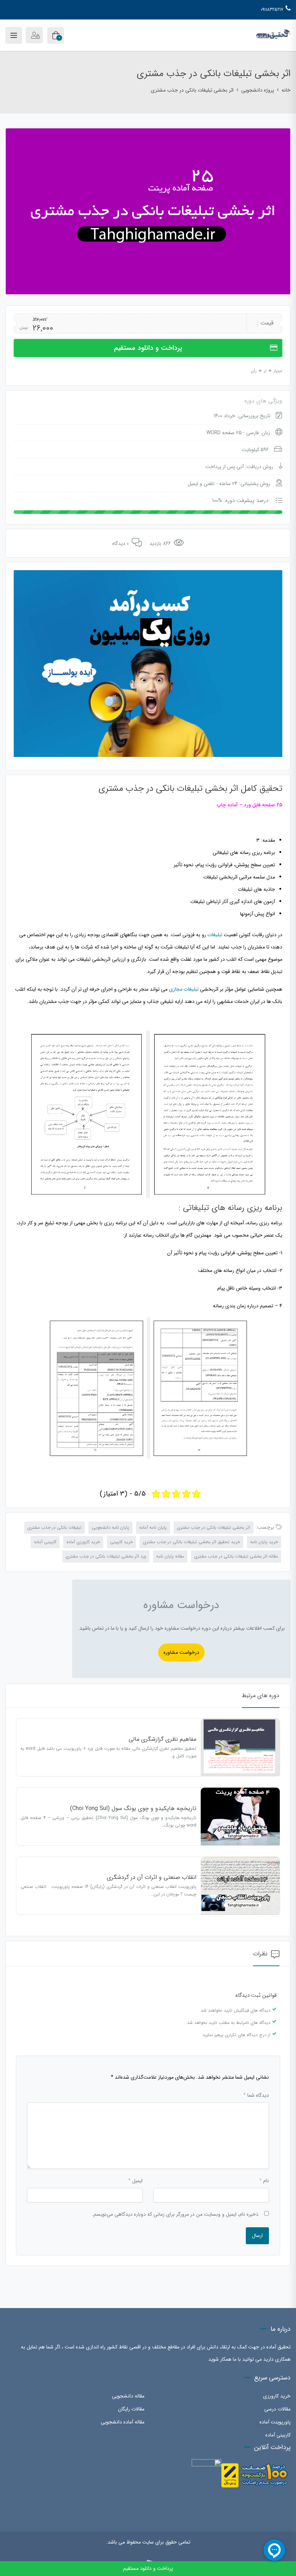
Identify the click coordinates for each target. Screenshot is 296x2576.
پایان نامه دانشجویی (110, 1527)
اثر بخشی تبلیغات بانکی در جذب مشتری (214, 1527)
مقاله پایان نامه (170, 1556)
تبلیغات (215, 935)
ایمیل (135, 2181)
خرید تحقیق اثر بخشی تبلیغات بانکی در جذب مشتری (191, 1542)
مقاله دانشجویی (128, 2396)
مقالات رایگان (131, 2409)
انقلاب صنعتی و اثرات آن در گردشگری (152, 1877)
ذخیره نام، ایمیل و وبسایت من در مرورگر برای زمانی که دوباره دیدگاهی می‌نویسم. (175, 2214)
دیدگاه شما (256, 2095)
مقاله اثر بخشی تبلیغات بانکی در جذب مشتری (236, 1556)
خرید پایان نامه (264, 1542)
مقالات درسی (277, 2409)
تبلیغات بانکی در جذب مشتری (55, 1527)
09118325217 (272, 10)
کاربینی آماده (45, 1542)
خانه (286, 90)
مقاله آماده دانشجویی (123, 2422)
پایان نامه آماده (153, 1527)
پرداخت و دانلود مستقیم (148, 348)
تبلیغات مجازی (184, 989)
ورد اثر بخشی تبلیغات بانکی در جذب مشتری (106, 1556)
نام (264, 2181)
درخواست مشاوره (181, 1652)
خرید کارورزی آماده (83, 1542)
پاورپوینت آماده (275, 2422)
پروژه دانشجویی (258, 90)
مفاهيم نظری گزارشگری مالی (162, 1739)
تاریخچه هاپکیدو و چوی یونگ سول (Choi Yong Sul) (133, 1808)
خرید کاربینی (121, 1542)
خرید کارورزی (277, 2396)
